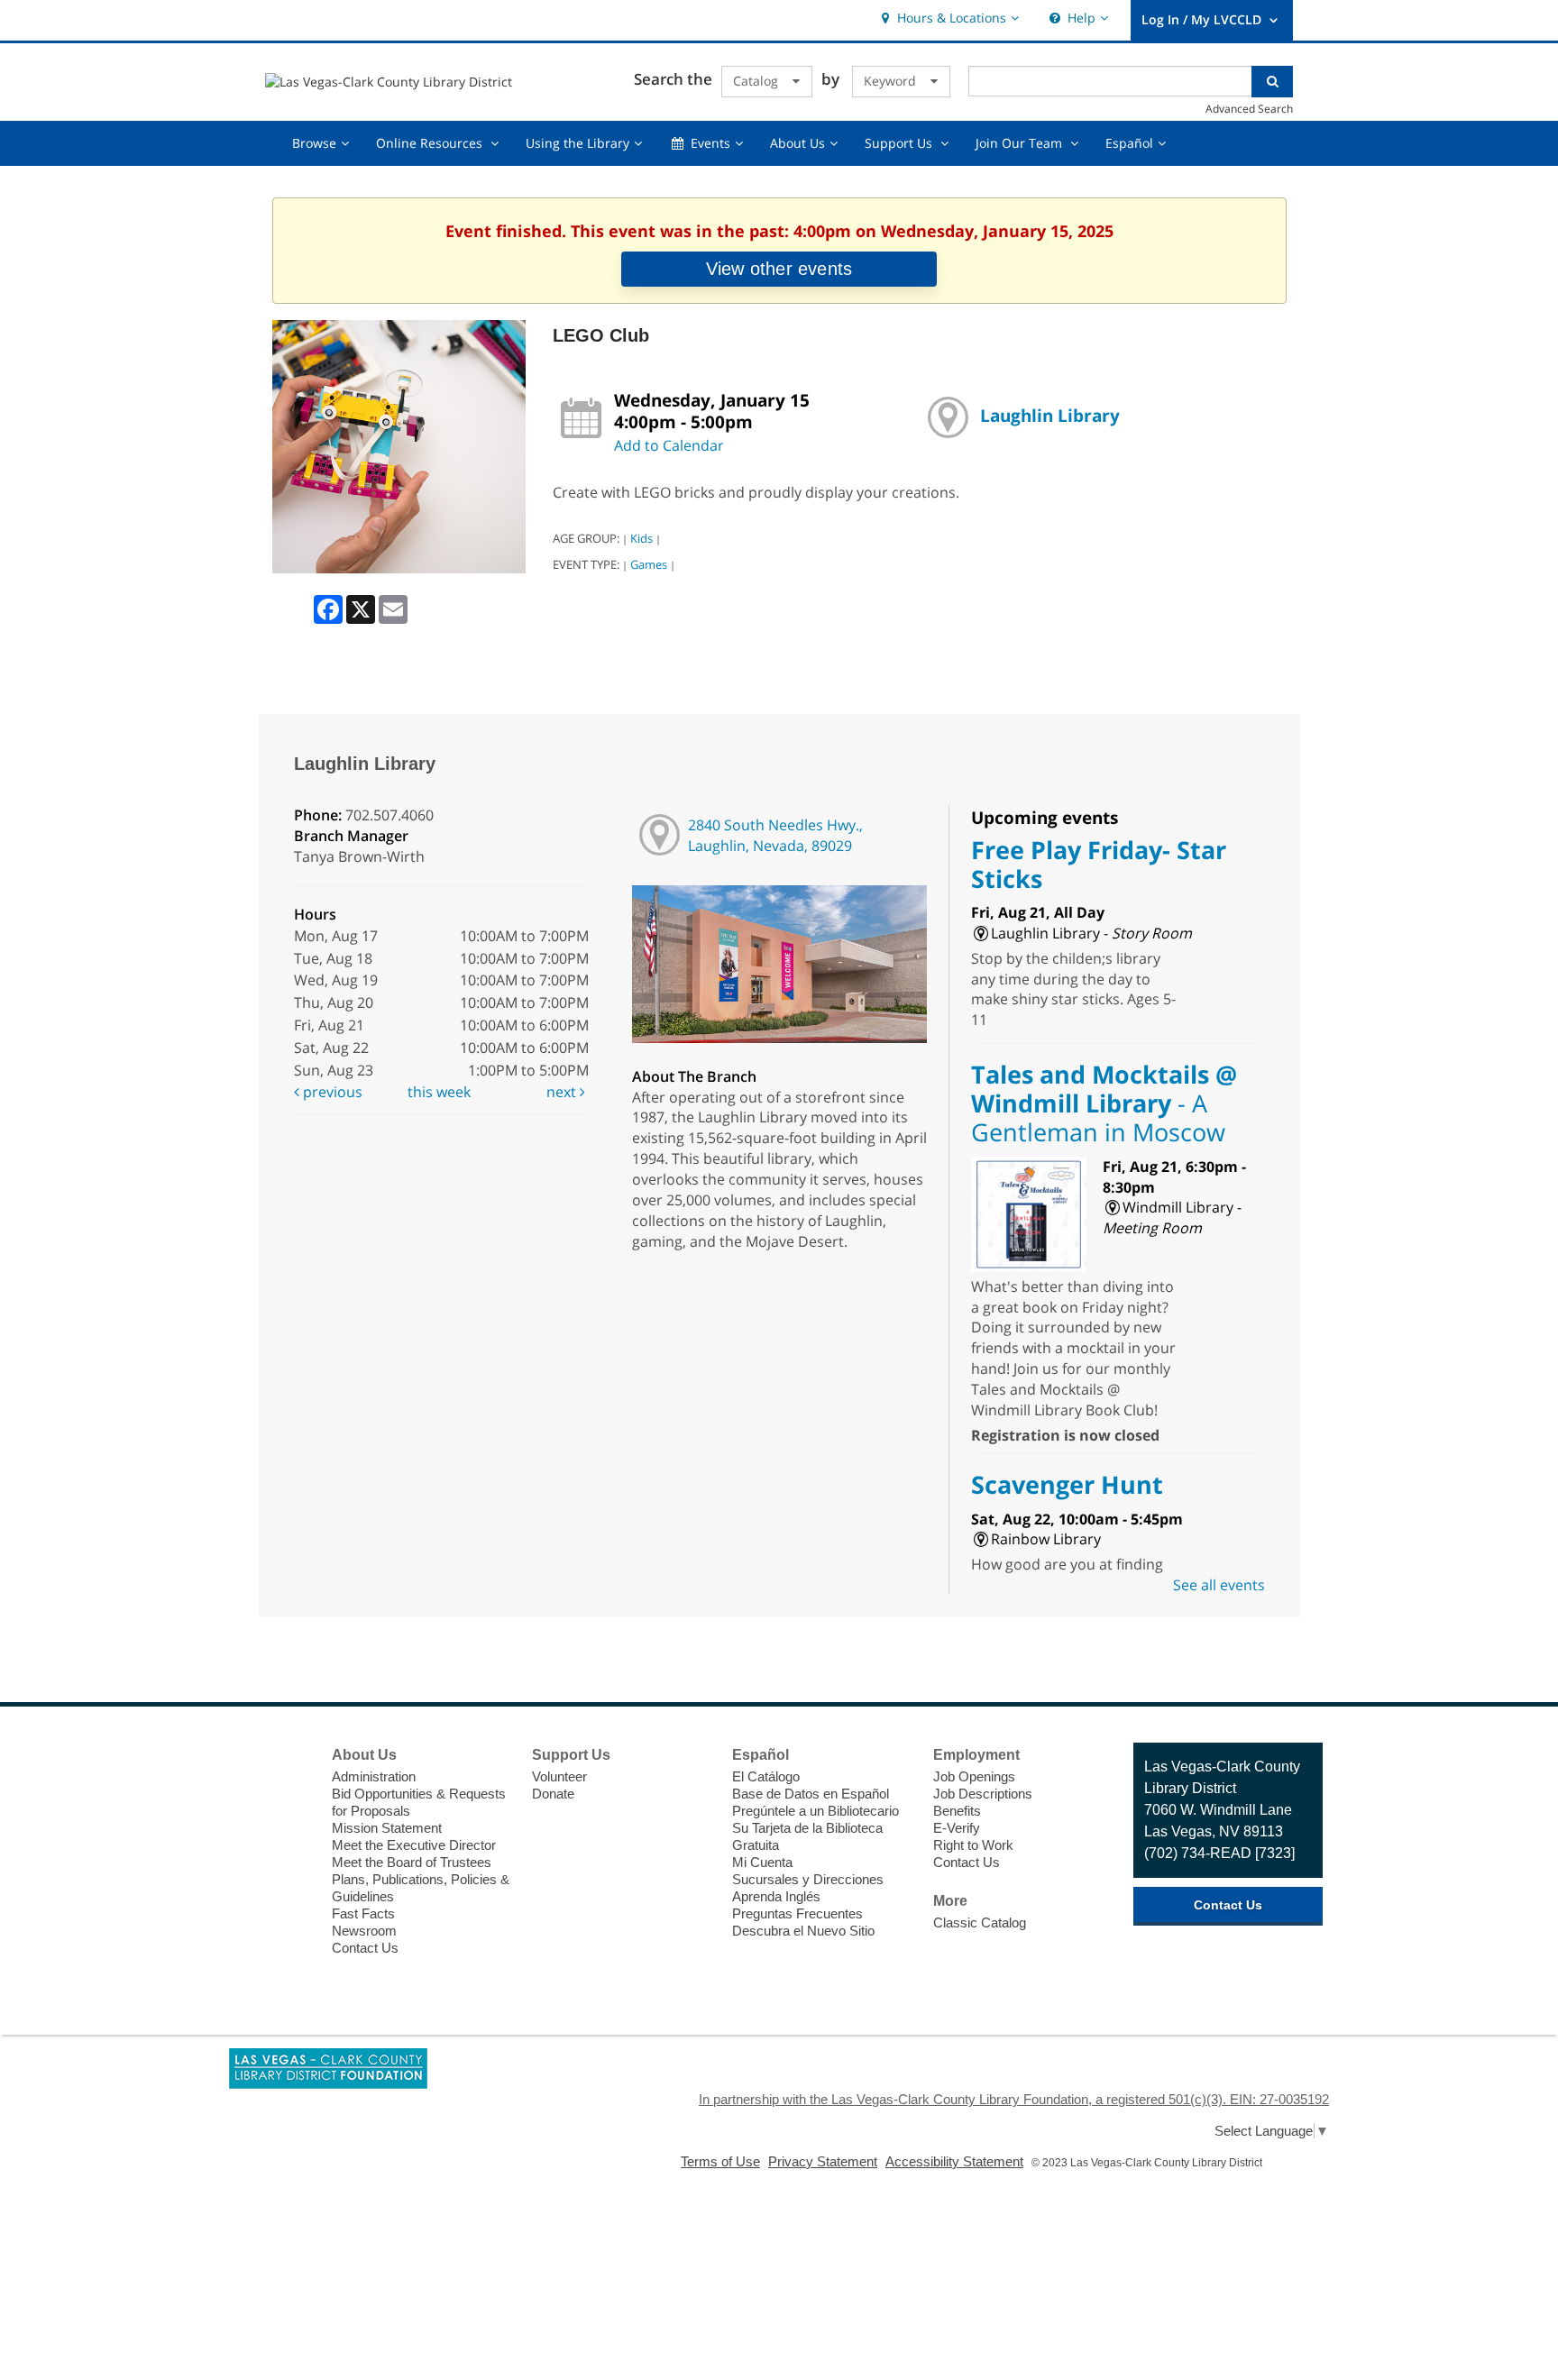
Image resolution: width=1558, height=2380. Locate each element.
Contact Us (365, 1948)
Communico (890, 2236)
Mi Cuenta (762, 1862)
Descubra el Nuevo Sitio (803, 1931)
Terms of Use (720, 2161)
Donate (553, 1794)
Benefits (957, 1811)
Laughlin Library (1050, 415)
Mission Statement (387, 1828)
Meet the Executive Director (414, 1845)
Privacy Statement (823, 2161)
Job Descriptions (983, 1794)
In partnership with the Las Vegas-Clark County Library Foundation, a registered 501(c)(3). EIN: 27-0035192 (1014, 2099)
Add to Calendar (669, 445)
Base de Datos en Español (811, 1794)
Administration (374, 1776)
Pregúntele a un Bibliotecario (816, 1811)
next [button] (563, 1092)
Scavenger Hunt (1067, 1484)
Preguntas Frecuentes (797, 1913)
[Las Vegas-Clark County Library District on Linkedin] (289, 1890)
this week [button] (439, 1092)
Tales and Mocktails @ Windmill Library (1104, 1103)
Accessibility (814, 2236)
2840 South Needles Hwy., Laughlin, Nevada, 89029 (775, 835)
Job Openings (974, 1776)
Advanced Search (1249, 108)
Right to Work (973, 1845)
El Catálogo (766, 1776)
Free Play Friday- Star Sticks (1099, 864)
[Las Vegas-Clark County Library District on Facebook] (289, 1757)
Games (649, 564)
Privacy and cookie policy (703, 2236)
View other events (779, 269)
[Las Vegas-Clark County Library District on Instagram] (289, 1824)
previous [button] (331, 1092)
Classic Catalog (980, 1922)
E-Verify (957, 1828)
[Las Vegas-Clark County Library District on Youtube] (289, 1857)
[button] (948, 18)
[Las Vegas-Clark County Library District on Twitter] (289, 1790)
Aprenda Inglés (776, 1896)
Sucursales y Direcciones (808, 1879)
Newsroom (364, 1931)
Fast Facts (363, 1913)
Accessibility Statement (954, 2161)
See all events (1219, 1585)
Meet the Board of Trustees (412, 1862)
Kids (642, 538)
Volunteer (559, 1776)
